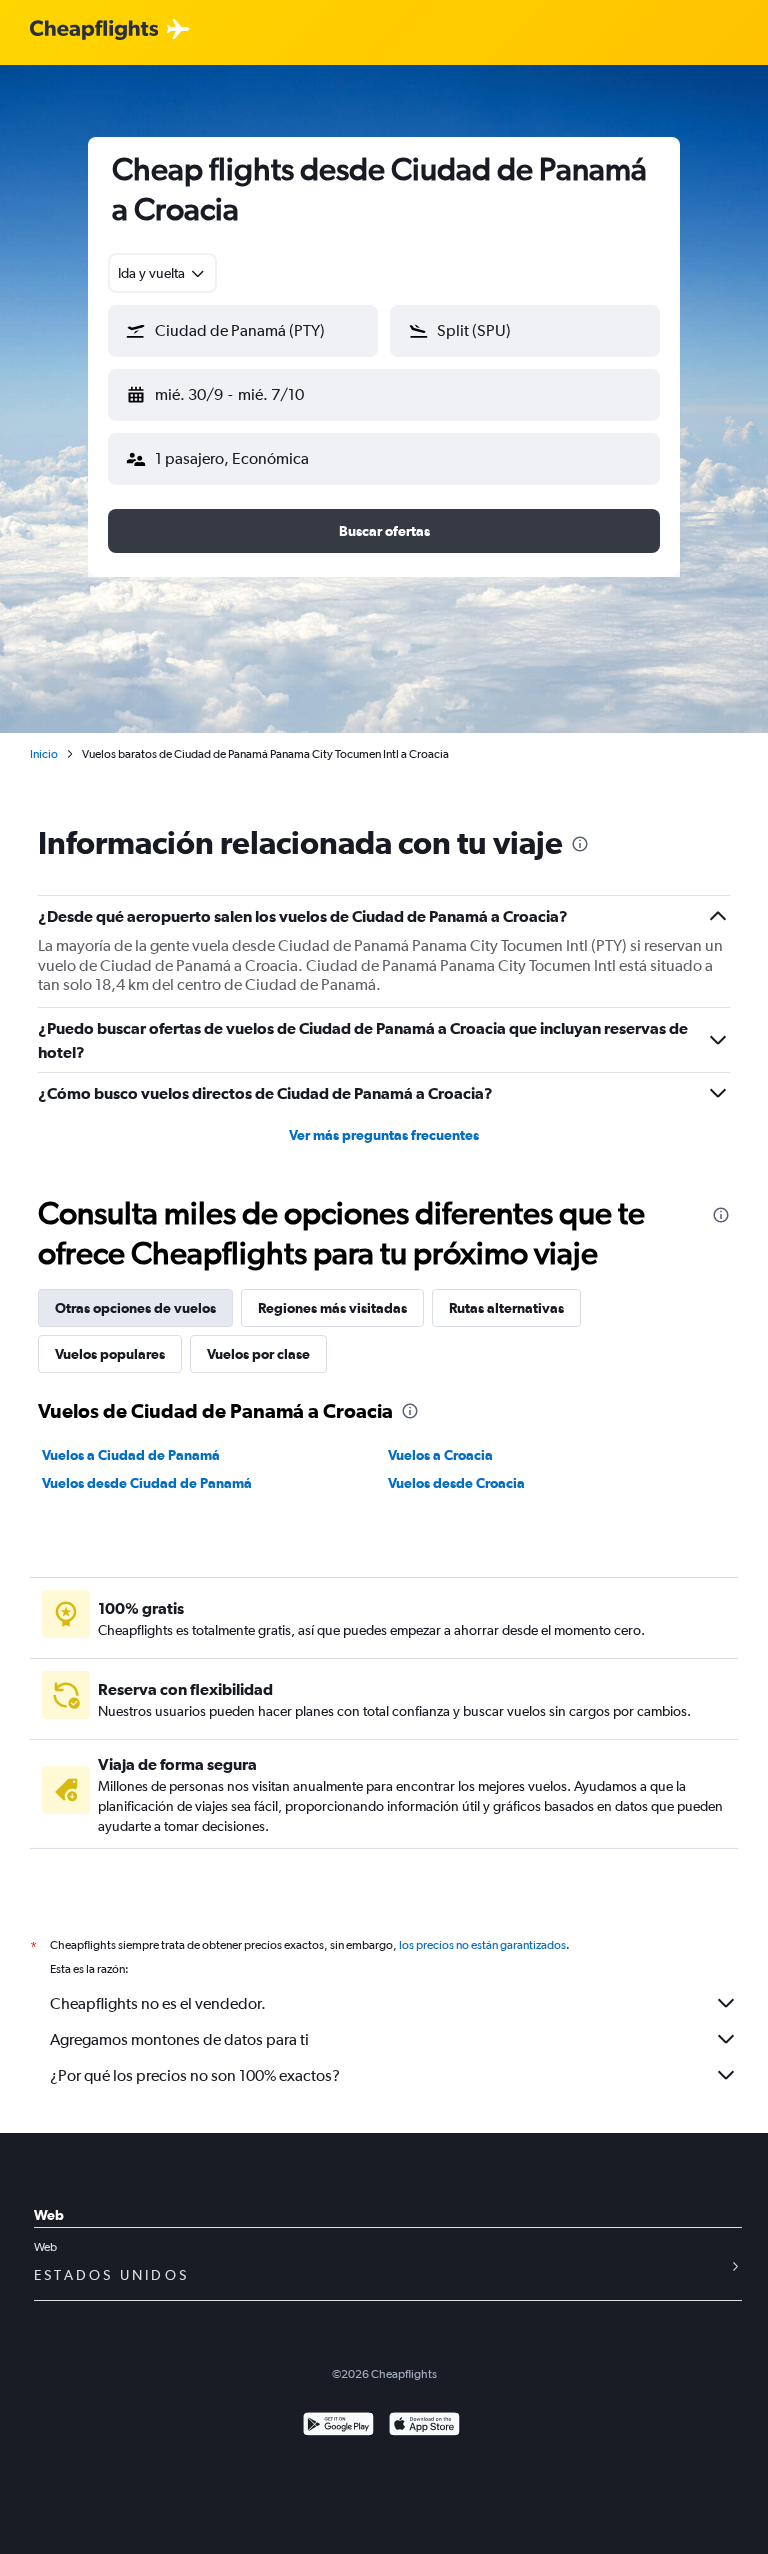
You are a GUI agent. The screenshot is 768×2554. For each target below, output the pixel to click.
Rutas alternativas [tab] (506, 1308)
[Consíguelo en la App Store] (424, 2426)
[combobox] (162, 273)
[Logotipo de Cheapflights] (94, 30)
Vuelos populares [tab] (110, 1354)
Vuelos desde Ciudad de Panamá (147, 1483)
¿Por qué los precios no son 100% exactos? (195, 2075)
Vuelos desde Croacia (456, 1483)
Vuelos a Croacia (440, 1455)
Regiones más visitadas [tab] (332, 1308)
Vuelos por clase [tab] (258, 1354)
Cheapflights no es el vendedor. (158, 2003)
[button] (243, 331)
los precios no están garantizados (482, 1945)
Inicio (44, 754)
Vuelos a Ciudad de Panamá (131, 1455)
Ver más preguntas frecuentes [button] (384, 1135)
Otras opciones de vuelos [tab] (135, 1308)
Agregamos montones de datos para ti (179, 2039)
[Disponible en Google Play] (338, 2426)
